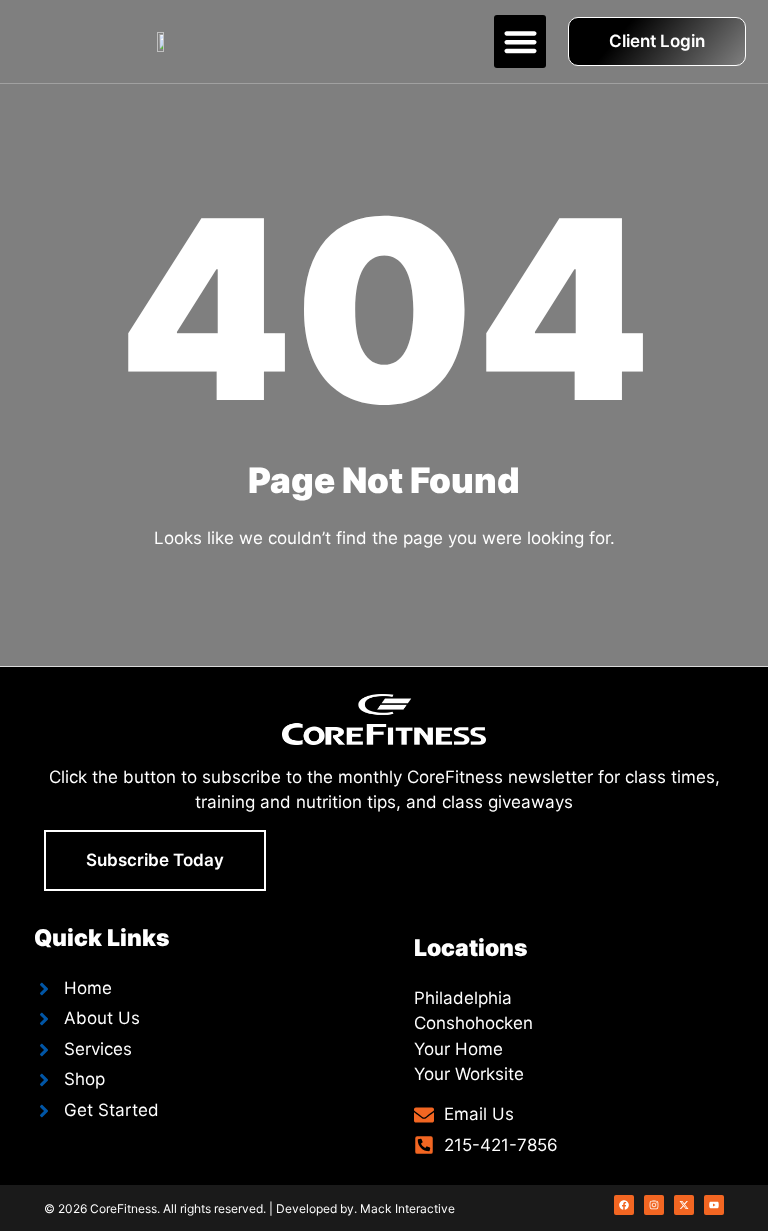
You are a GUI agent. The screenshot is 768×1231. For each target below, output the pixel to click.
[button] (520, 41)
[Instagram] (654, 1205)
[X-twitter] (684, 1205)
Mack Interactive (407, 1208)
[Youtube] (714, 1205)
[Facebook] (624, 1205)
